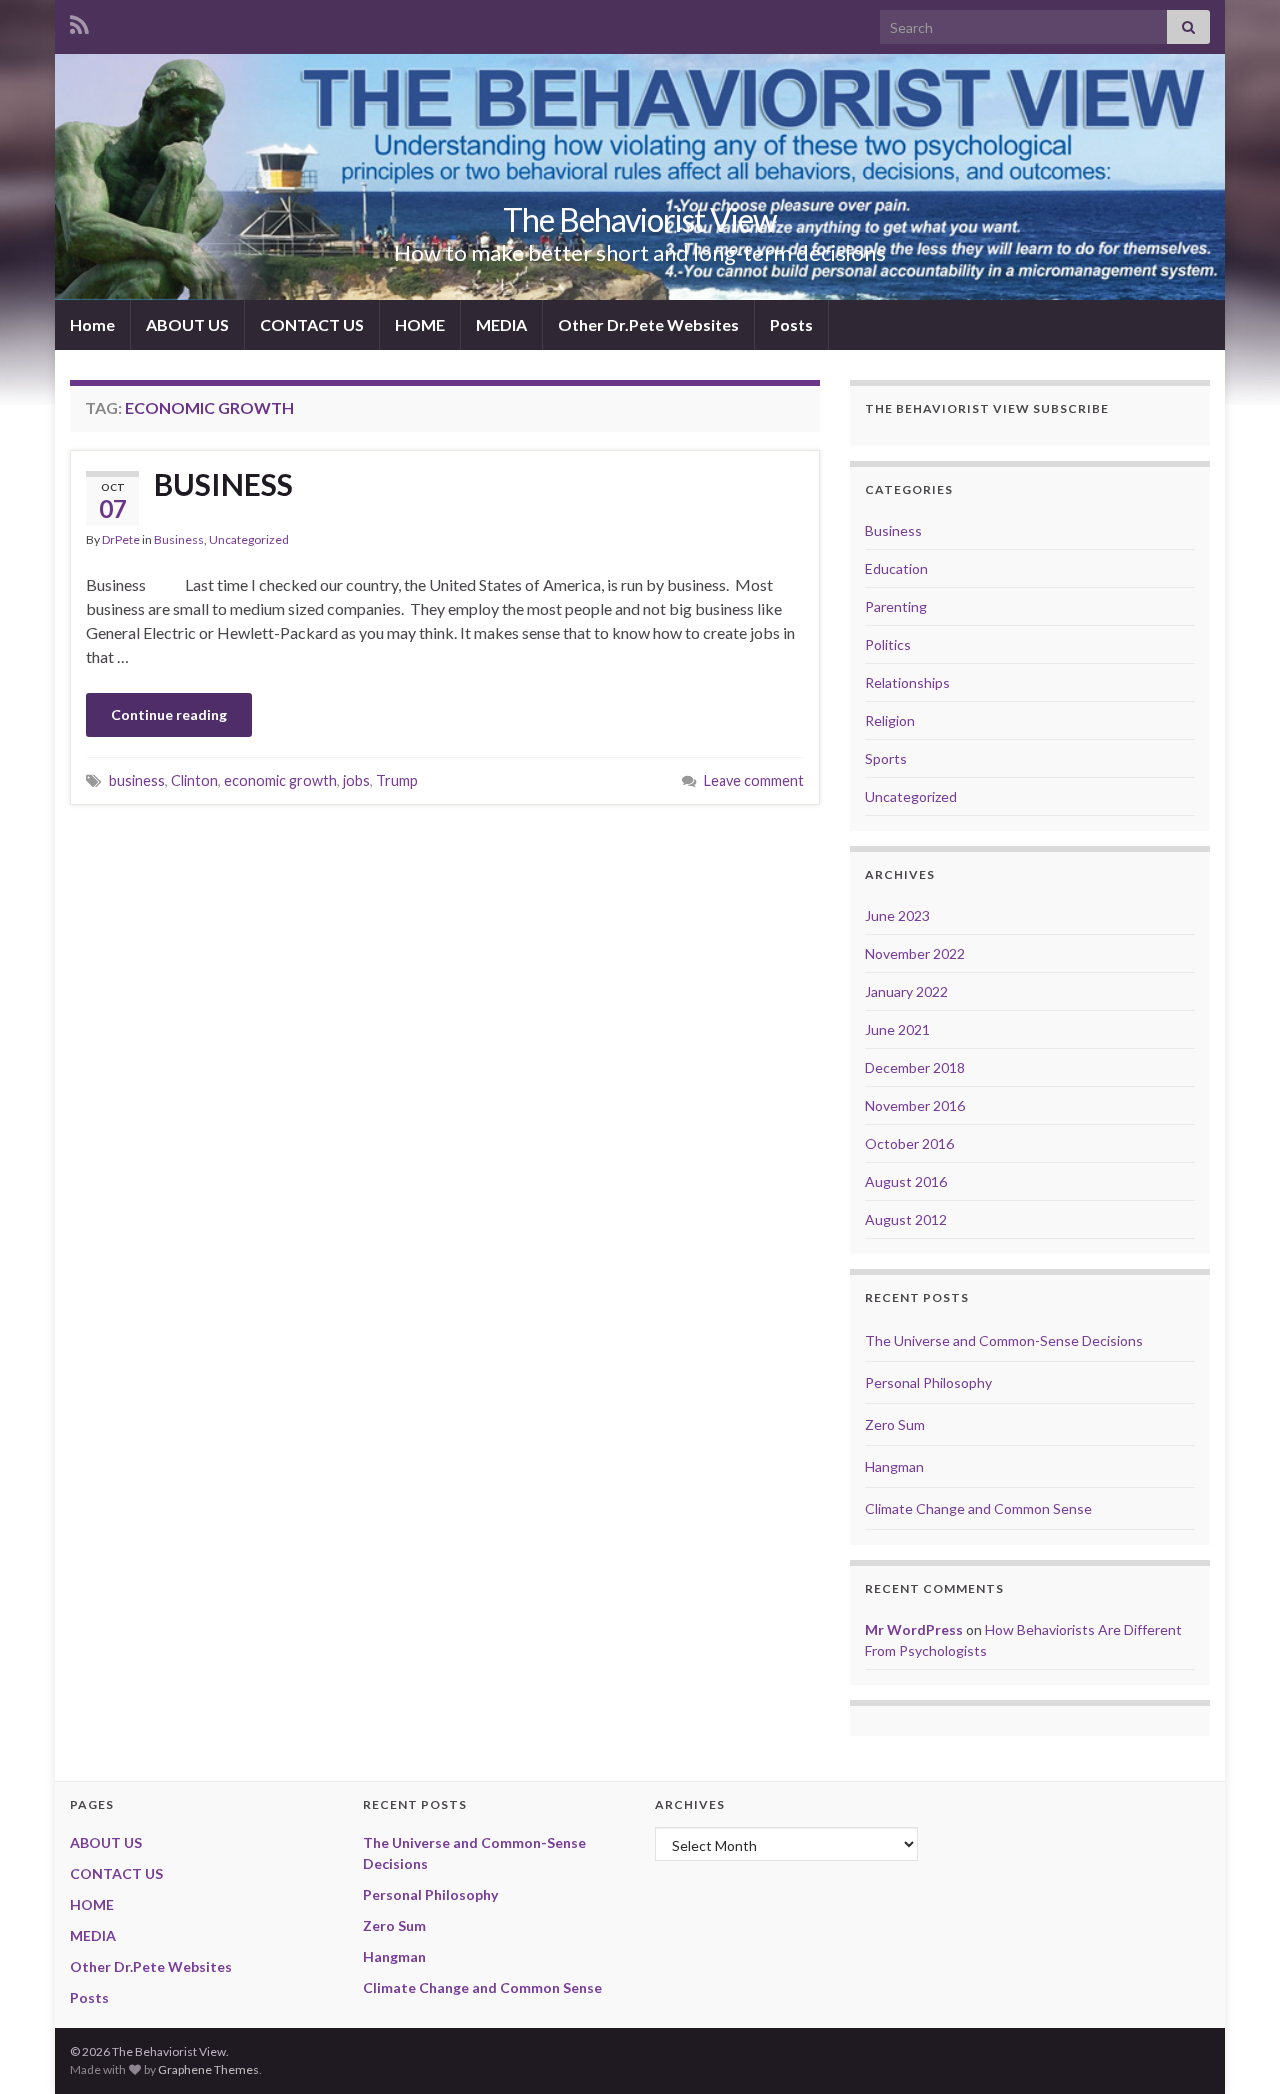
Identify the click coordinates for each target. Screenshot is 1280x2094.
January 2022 (906, 991)
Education (896, 568)
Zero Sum (895, 1424)
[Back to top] (1235, 2049)
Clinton (194, 780)
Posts (791, 324)
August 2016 (906, 1181)
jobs (356, 780)
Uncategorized (249, 539)
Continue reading (169, 714)
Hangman (894, 1466)
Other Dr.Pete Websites (648, 324)
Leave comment (754, 780)
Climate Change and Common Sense (978, 1508)
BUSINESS (223, 484)
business (137, 780)
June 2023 (897, 915)
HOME (420, 324)
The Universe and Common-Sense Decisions (1004, 1340)
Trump (397, 780)
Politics (888, 644)
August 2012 (906, 1219)
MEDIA (501, 324)
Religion (890, 720)
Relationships (907, 682)
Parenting (896, 606)
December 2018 (915, 1067)
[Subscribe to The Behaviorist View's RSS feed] (79, 21)
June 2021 (897, 1029)
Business (179, 539)
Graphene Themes (208, 2069)
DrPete (121, 539)
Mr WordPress (914, 1629)
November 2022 (915, 953)
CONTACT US (312, 324)
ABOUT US (187, 324)
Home (92, 324)
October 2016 (909, 1143)
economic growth (280, 780)
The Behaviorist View (640, 219)
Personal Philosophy (928, 1382)
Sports (886, 758)
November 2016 (915, 1105)
